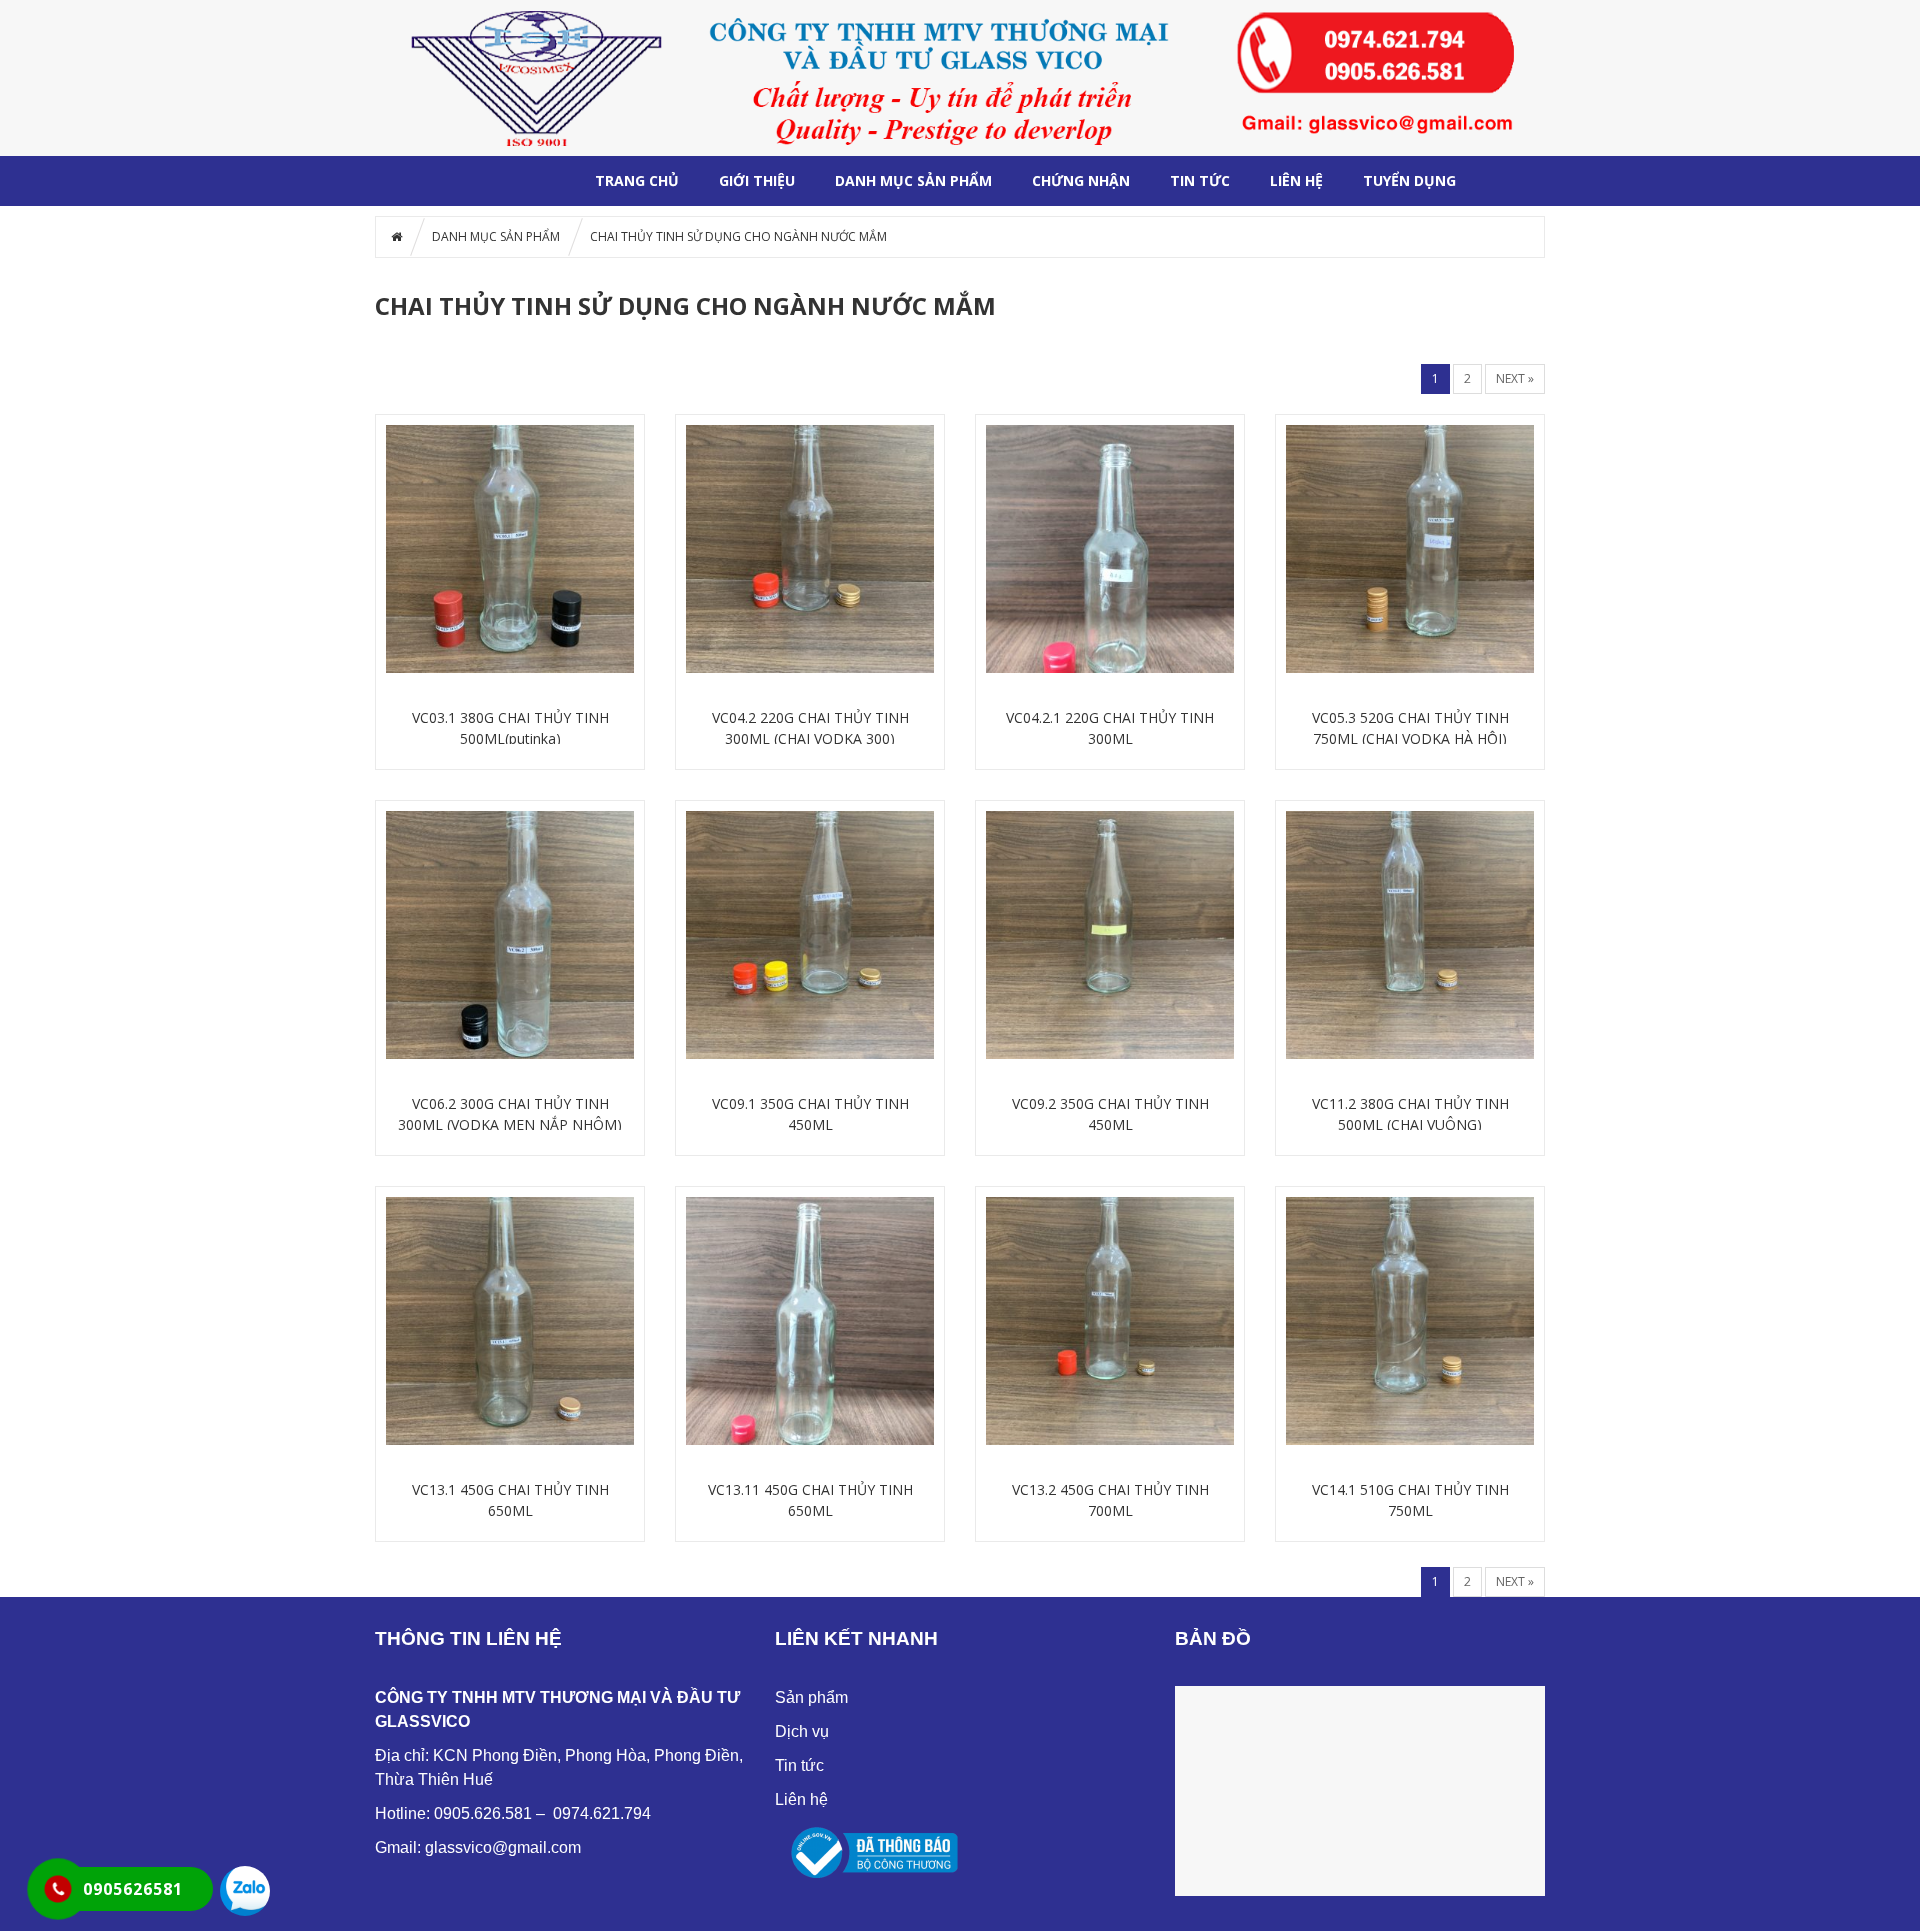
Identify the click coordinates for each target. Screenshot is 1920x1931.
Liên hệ (801, 1799)
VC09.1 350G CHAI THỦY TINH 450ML (810, 1114)
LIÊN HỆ (1296, 180)
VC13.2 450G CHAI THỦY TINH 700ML (1110, 1500)
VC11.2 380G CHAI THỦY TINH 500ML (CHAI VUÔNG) (1410, 1114)
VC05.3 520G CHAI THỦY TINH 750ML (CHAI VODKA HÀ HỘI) (1410, 728)
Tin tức (1200, 180)
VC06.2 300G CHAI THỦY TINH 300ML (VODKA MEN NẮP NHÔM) (510, 1114)
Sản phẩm (811, 1697)
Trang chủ (637, 180)
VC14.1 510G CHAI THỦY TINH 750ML (1410, 1500)
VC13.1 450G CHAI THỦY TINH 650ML (510, 1500)
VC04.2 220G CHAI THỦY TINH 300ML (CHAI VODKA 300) (810, 728)
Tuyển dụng (1409, 180)
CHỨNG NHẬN (1081, 180)
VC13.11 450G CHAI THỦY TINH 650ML (810, 1500)
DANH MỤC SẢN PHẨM (913, 180)
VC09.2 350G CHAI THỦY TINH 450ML (1110, 1114)
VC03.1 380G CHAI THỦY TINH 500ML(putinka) (510, 728)
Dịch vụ (802, 1731)
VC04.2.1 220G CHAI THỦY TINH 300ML (1110, 728)
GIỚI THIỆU (757, 180)
